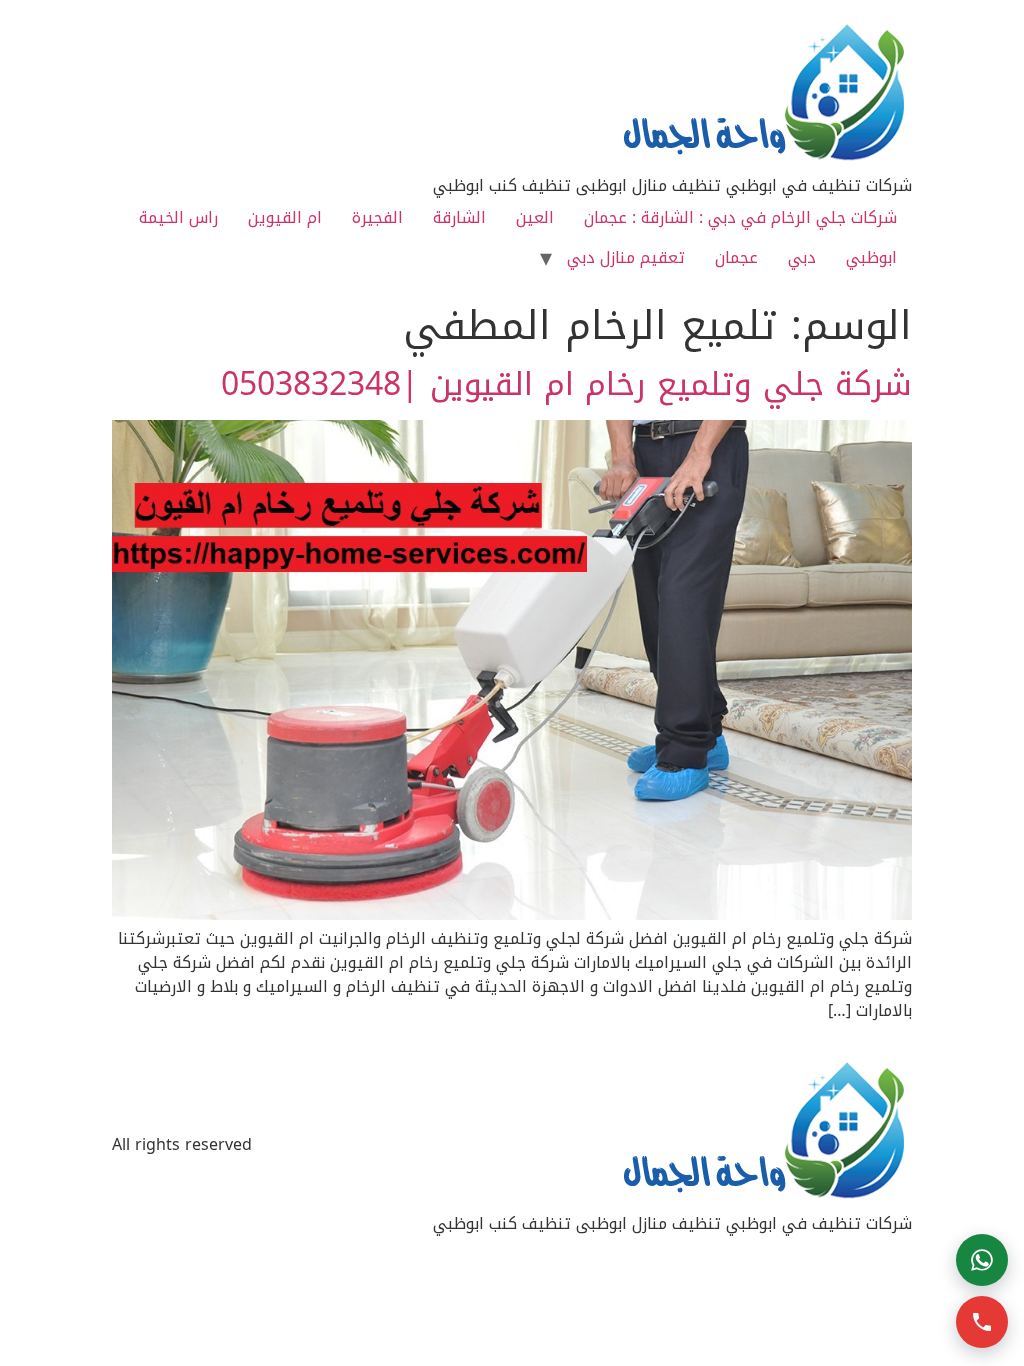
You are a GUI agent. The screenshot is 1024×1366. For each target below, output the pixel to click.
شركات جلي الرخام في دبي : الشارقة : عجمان (740, 217)
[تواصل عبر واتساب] (982, 1260)
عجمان (736, 257)
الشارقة (459, 217)
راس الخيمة (178, 217)
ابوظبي (871, 257)
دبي (802, 257)
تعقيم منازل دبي (626, 257)
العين (535, 217)
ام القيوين (285, 217)
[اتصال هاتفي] (982, 1322)
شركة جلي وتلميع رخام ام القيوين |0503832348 (566, 384)
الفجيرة (377, 217)
